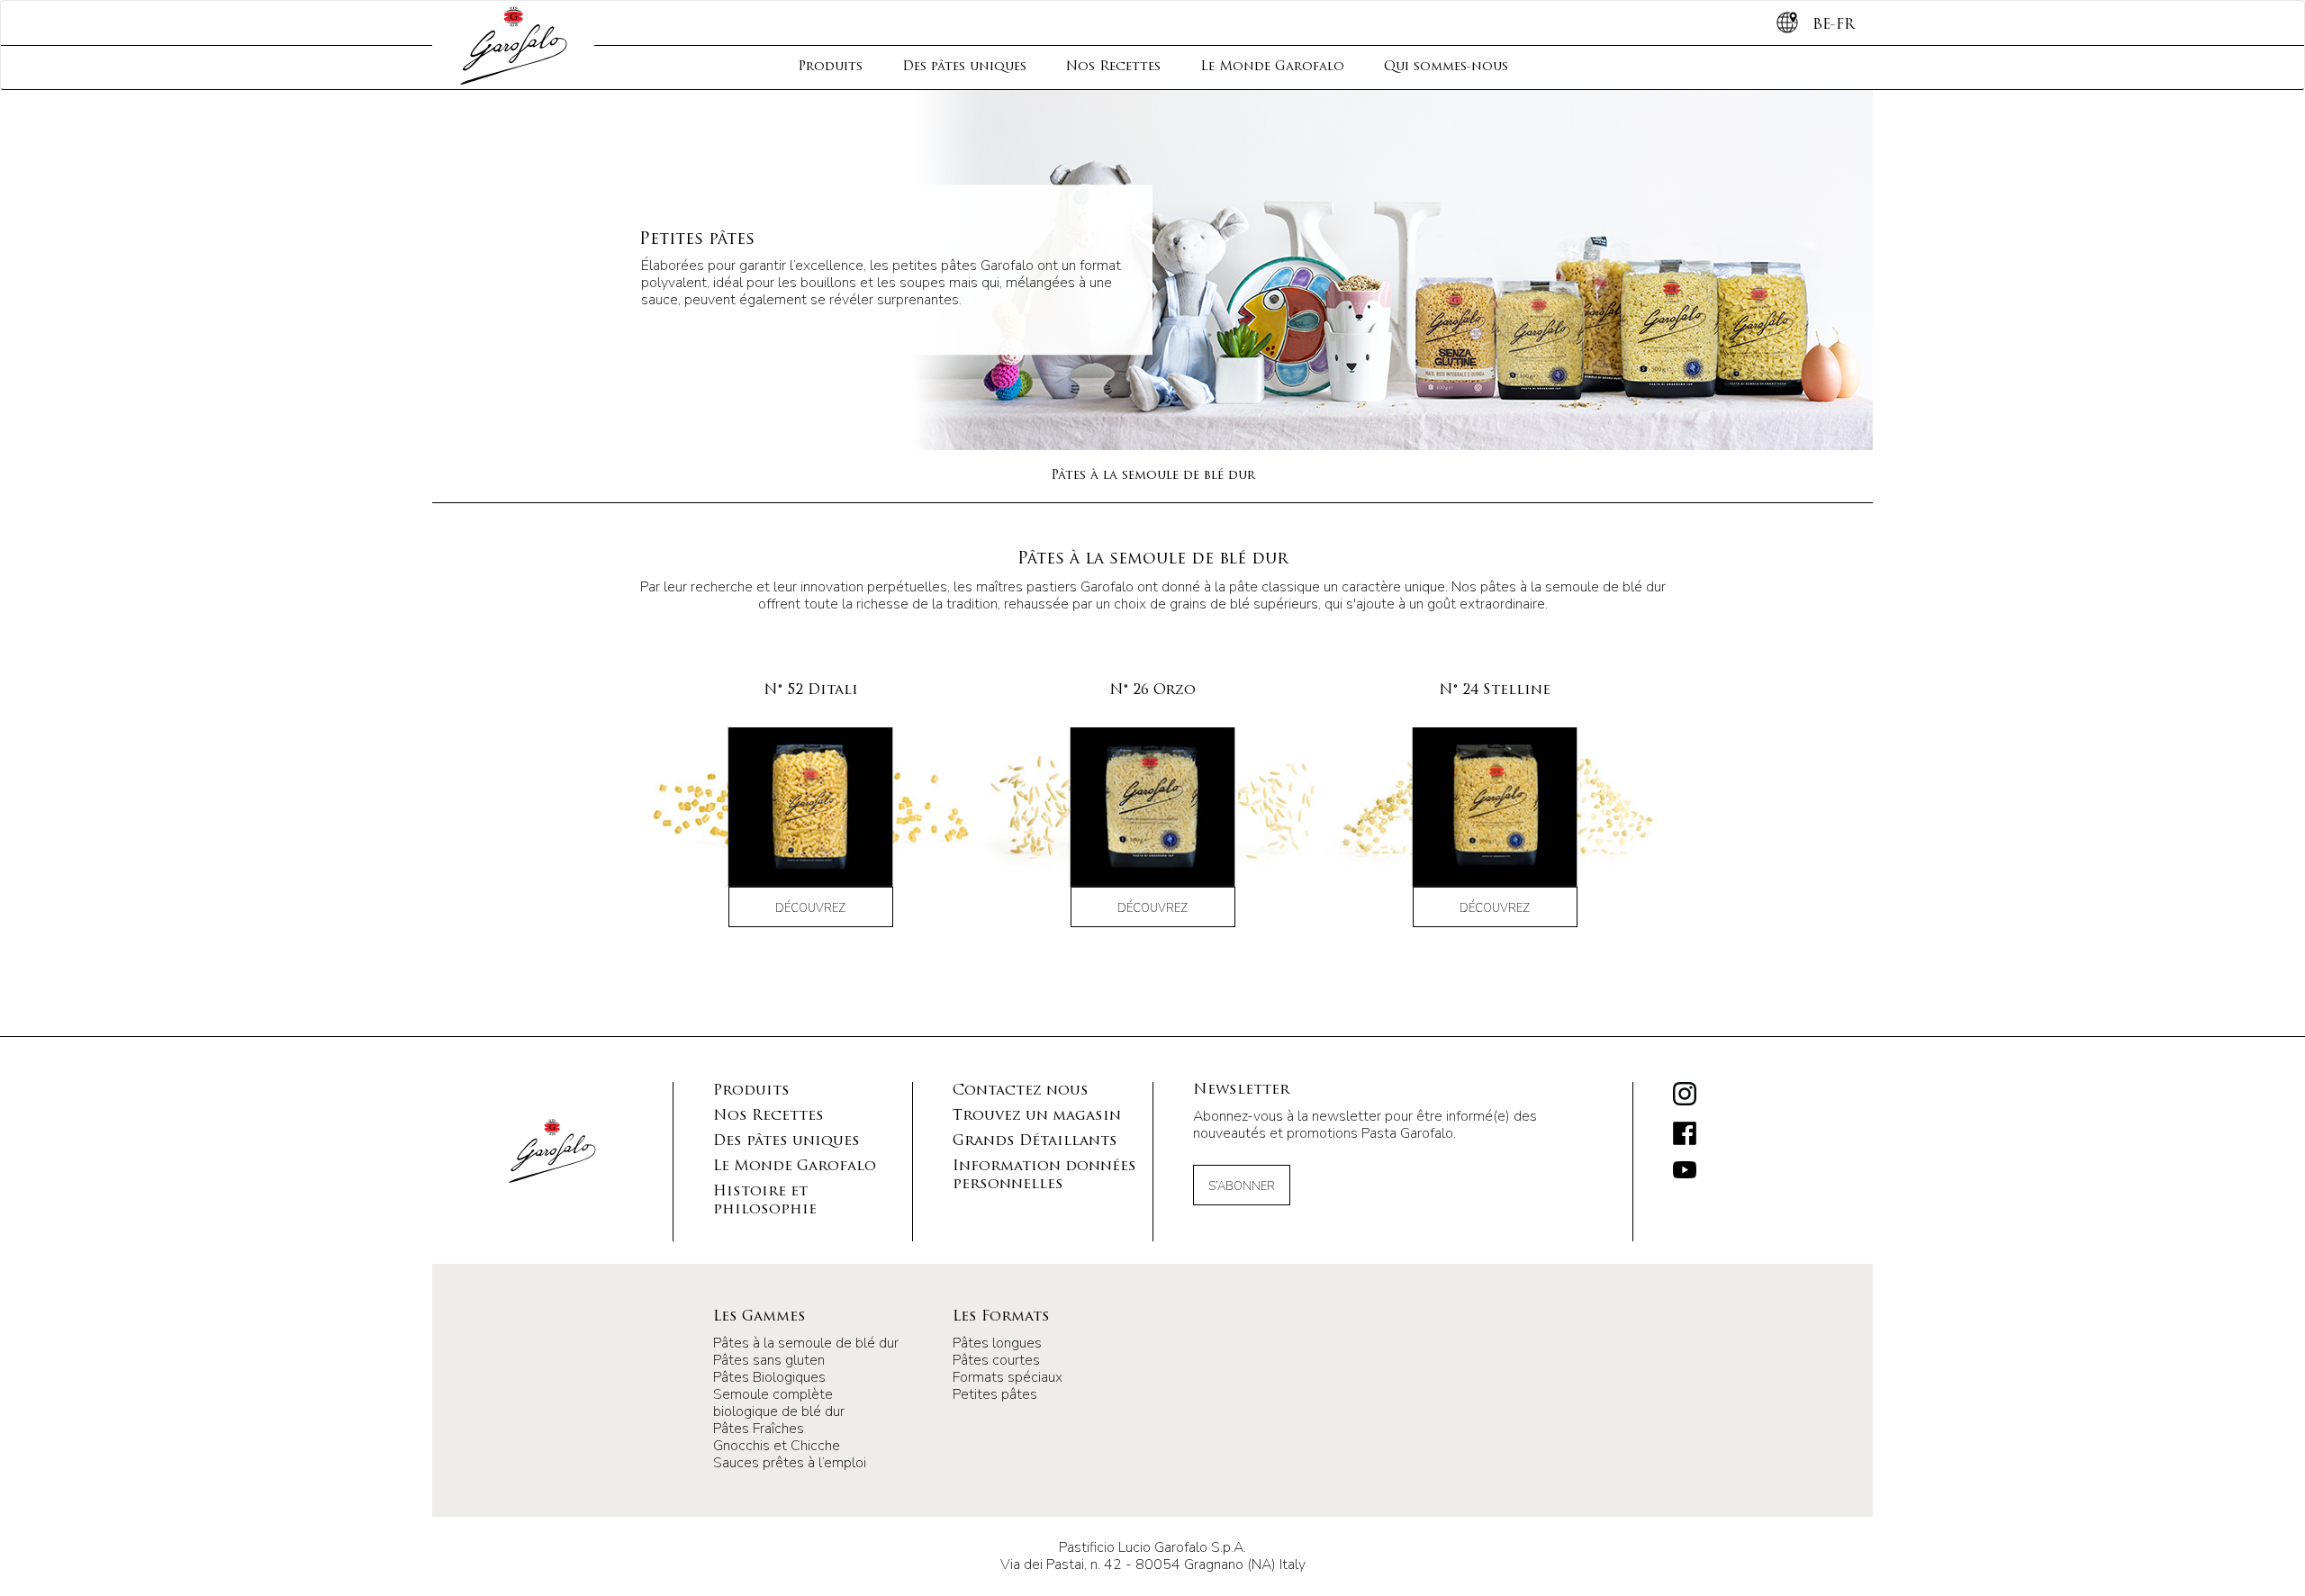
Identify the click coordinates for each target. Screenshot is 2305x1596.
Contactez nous (1021, 1091)
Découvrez (810, 908)
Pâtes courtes (996, 1360)
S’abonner (1242, 1186)
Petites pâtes (995, 1394)
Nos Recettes (1113, 67)
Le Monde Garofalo (1272, 67)
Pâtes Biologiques (769, 1377)
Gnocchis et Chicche (777, 1446)
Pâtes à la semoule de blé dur (1153, 476)
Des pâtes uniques (964, 67)
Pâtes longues (997, 1343)
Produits (830, 67)
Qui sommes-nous (1446, 67)
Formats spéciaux (1008, 1377)
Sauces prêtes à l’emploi (790, 1463)
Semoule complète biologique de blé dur (779, 1403)
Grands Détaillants (1035, 1141)
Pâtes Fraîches (759, 1429)
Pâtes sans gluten (769, 1360)
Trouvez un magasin (1037, 1116)
